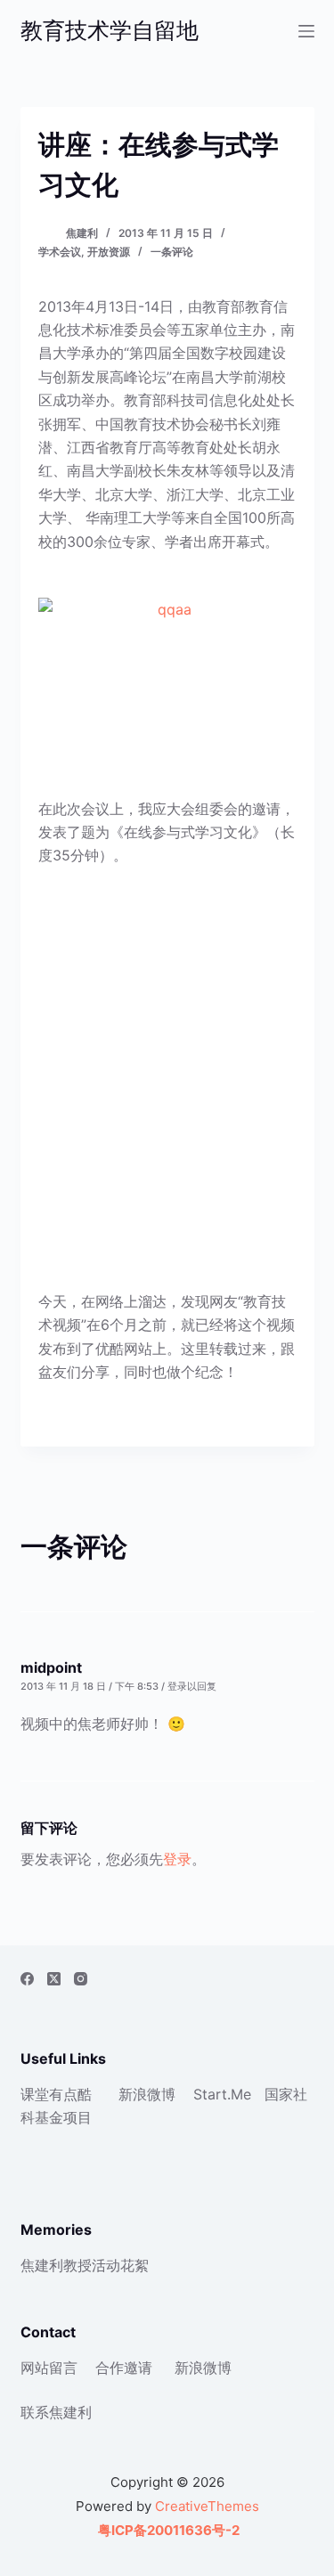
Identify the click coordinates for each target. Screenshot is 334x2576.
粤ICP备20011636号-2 (167, 2530)
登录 (177, 1859)
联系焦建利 (56, 2412)
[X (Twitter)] (54, 1979)
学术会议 (60, 252)
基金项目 (63, 2117)
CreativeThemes (207, 2506)
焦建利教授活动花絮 (85, 2265)
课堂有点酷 (56, 2094)
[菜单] (306, 31)
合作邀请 (124, 2368)
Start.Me (222, 2094)
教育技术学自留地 (110, 30)
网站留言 (49, 2368)
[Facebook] (27, 1979)
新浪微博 (147, 2094)
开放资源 (109, 252)
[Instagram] (81, 1979)
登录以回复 (192, 1686)
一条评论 (172, 252)
